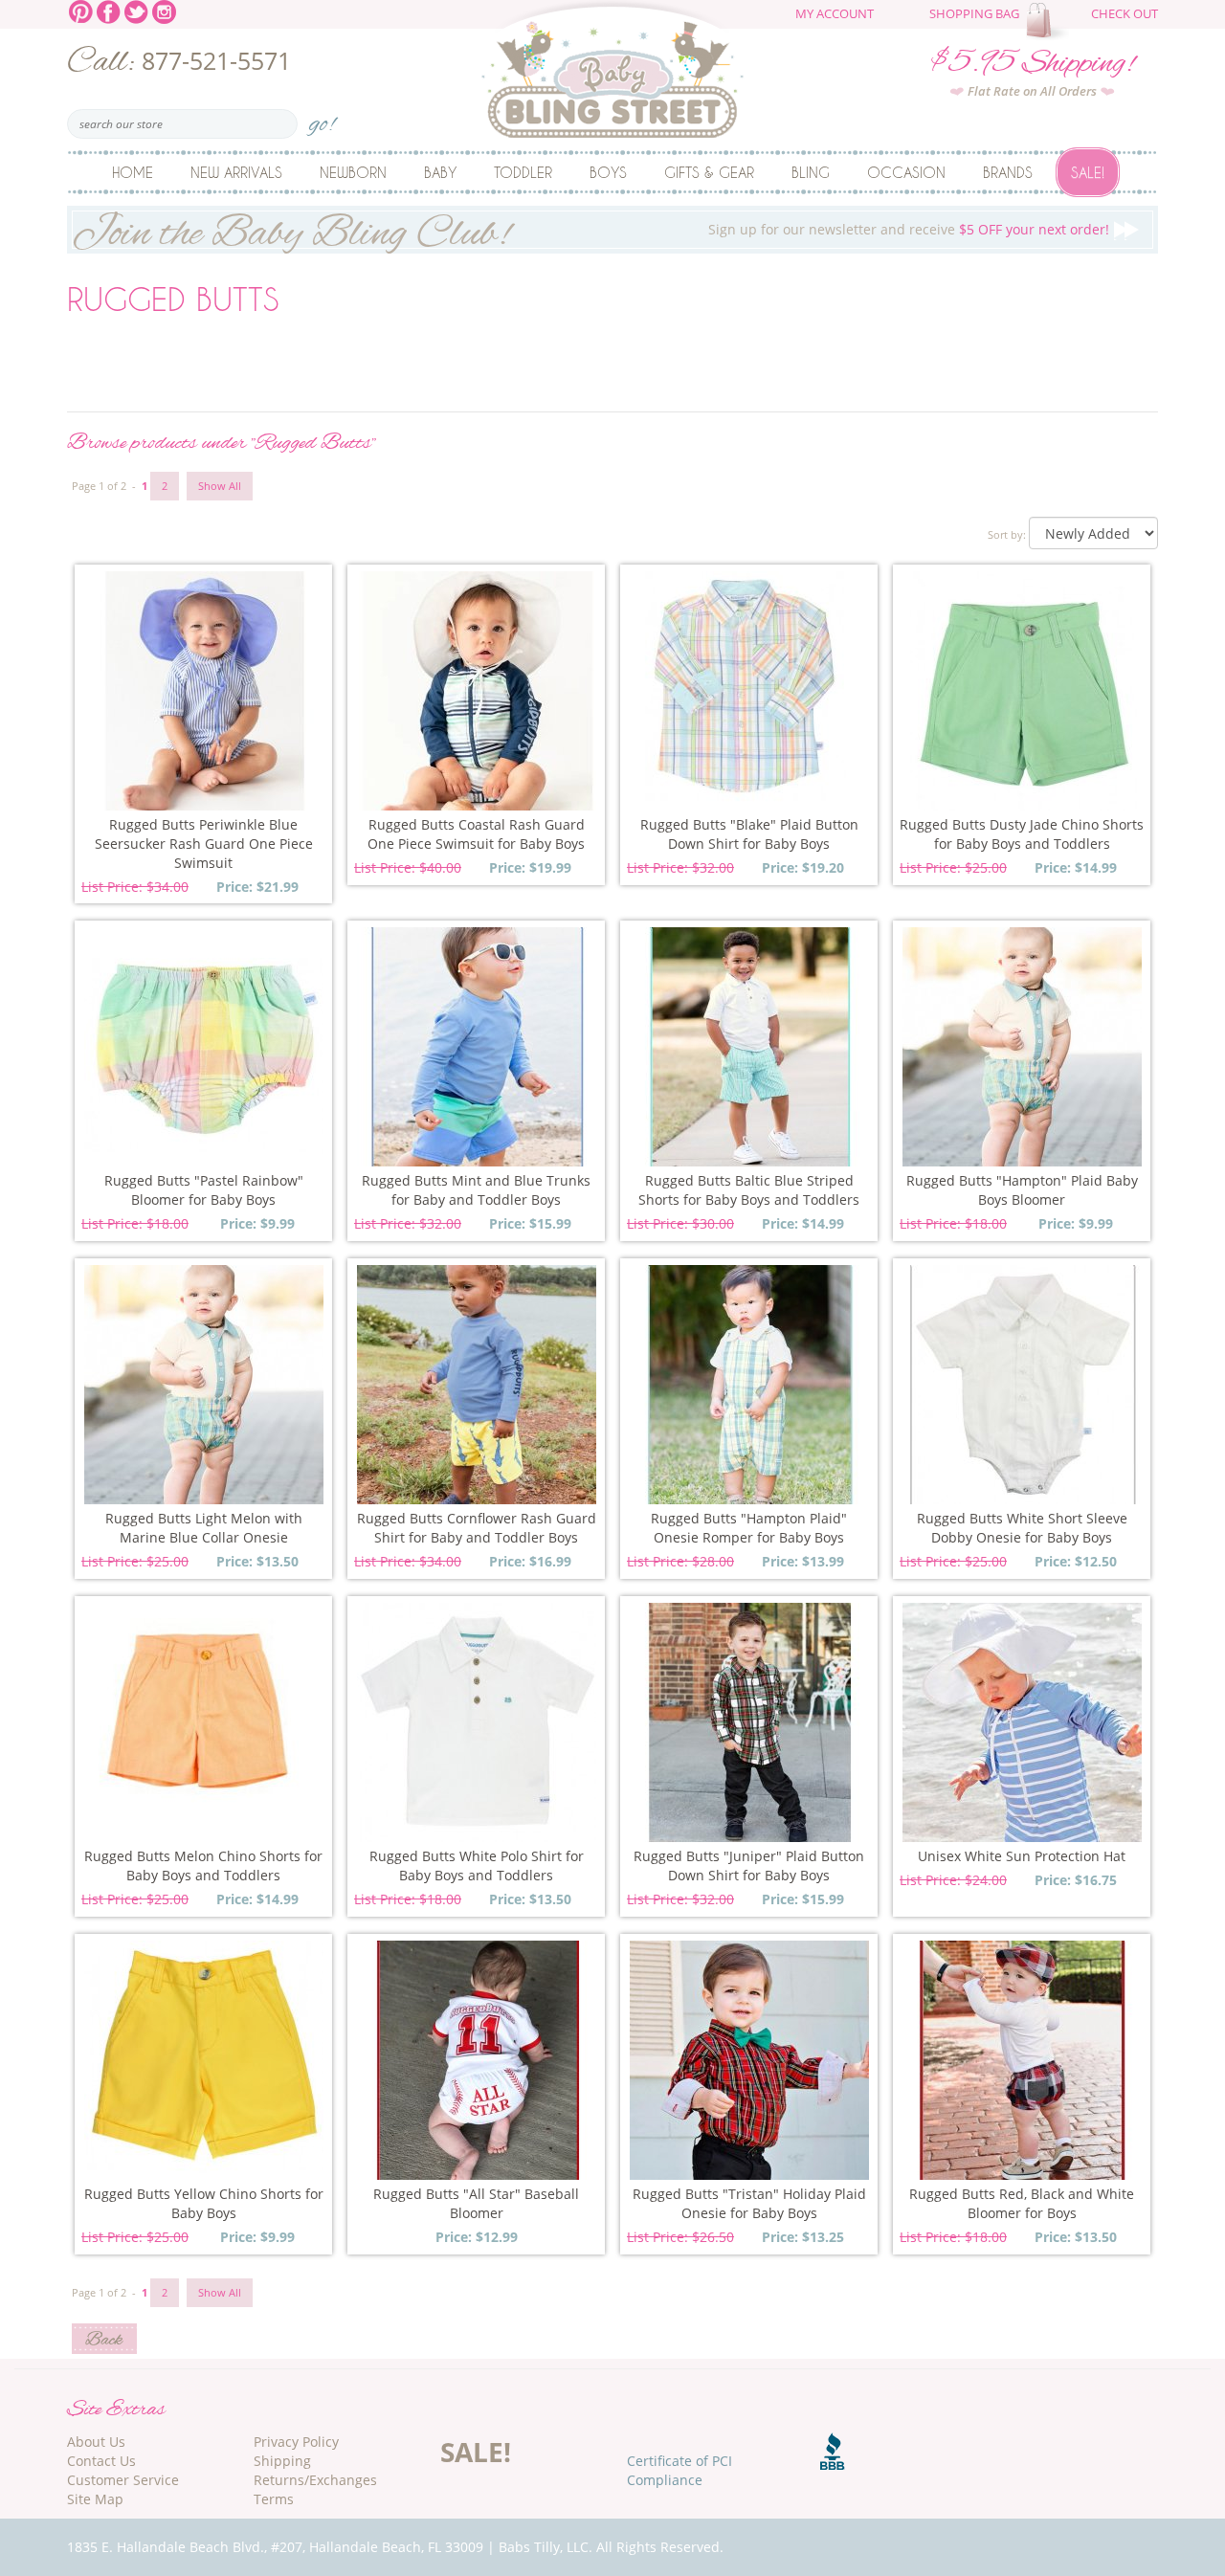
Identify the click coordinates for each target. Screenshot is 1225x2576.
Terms (274, 2499)
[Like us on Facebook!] (109, 10)
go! (322, 118)
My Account (835, 14)
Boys (608, 172)
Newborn (353, 172)
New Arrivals (236, 172)
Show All (220, 486)
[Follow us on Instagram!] (164, 10)
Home (133, 172)
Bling (811, 172)
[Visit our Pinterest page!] (81, 10)
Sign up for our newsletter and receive (590, 230)
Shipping (282, 2461)
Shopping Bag (974, 14)
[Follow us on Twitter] (136, 10)
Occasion (906, 172)
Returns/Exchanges (315, 2480)
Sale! (1088, 172)
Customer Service (123, 2480)
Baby (440, 172)
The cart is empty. (1050, 21)
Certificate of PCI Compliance (679, 2470)
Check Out (1125, 14)
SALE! (476, 2452)
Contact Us (101, 2461)
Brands (1008, 172)
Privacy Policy (296, 2442)
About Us (96, 2442)
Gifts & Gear (709, 172)
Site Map (95, 2499)
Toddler (523, 172)
